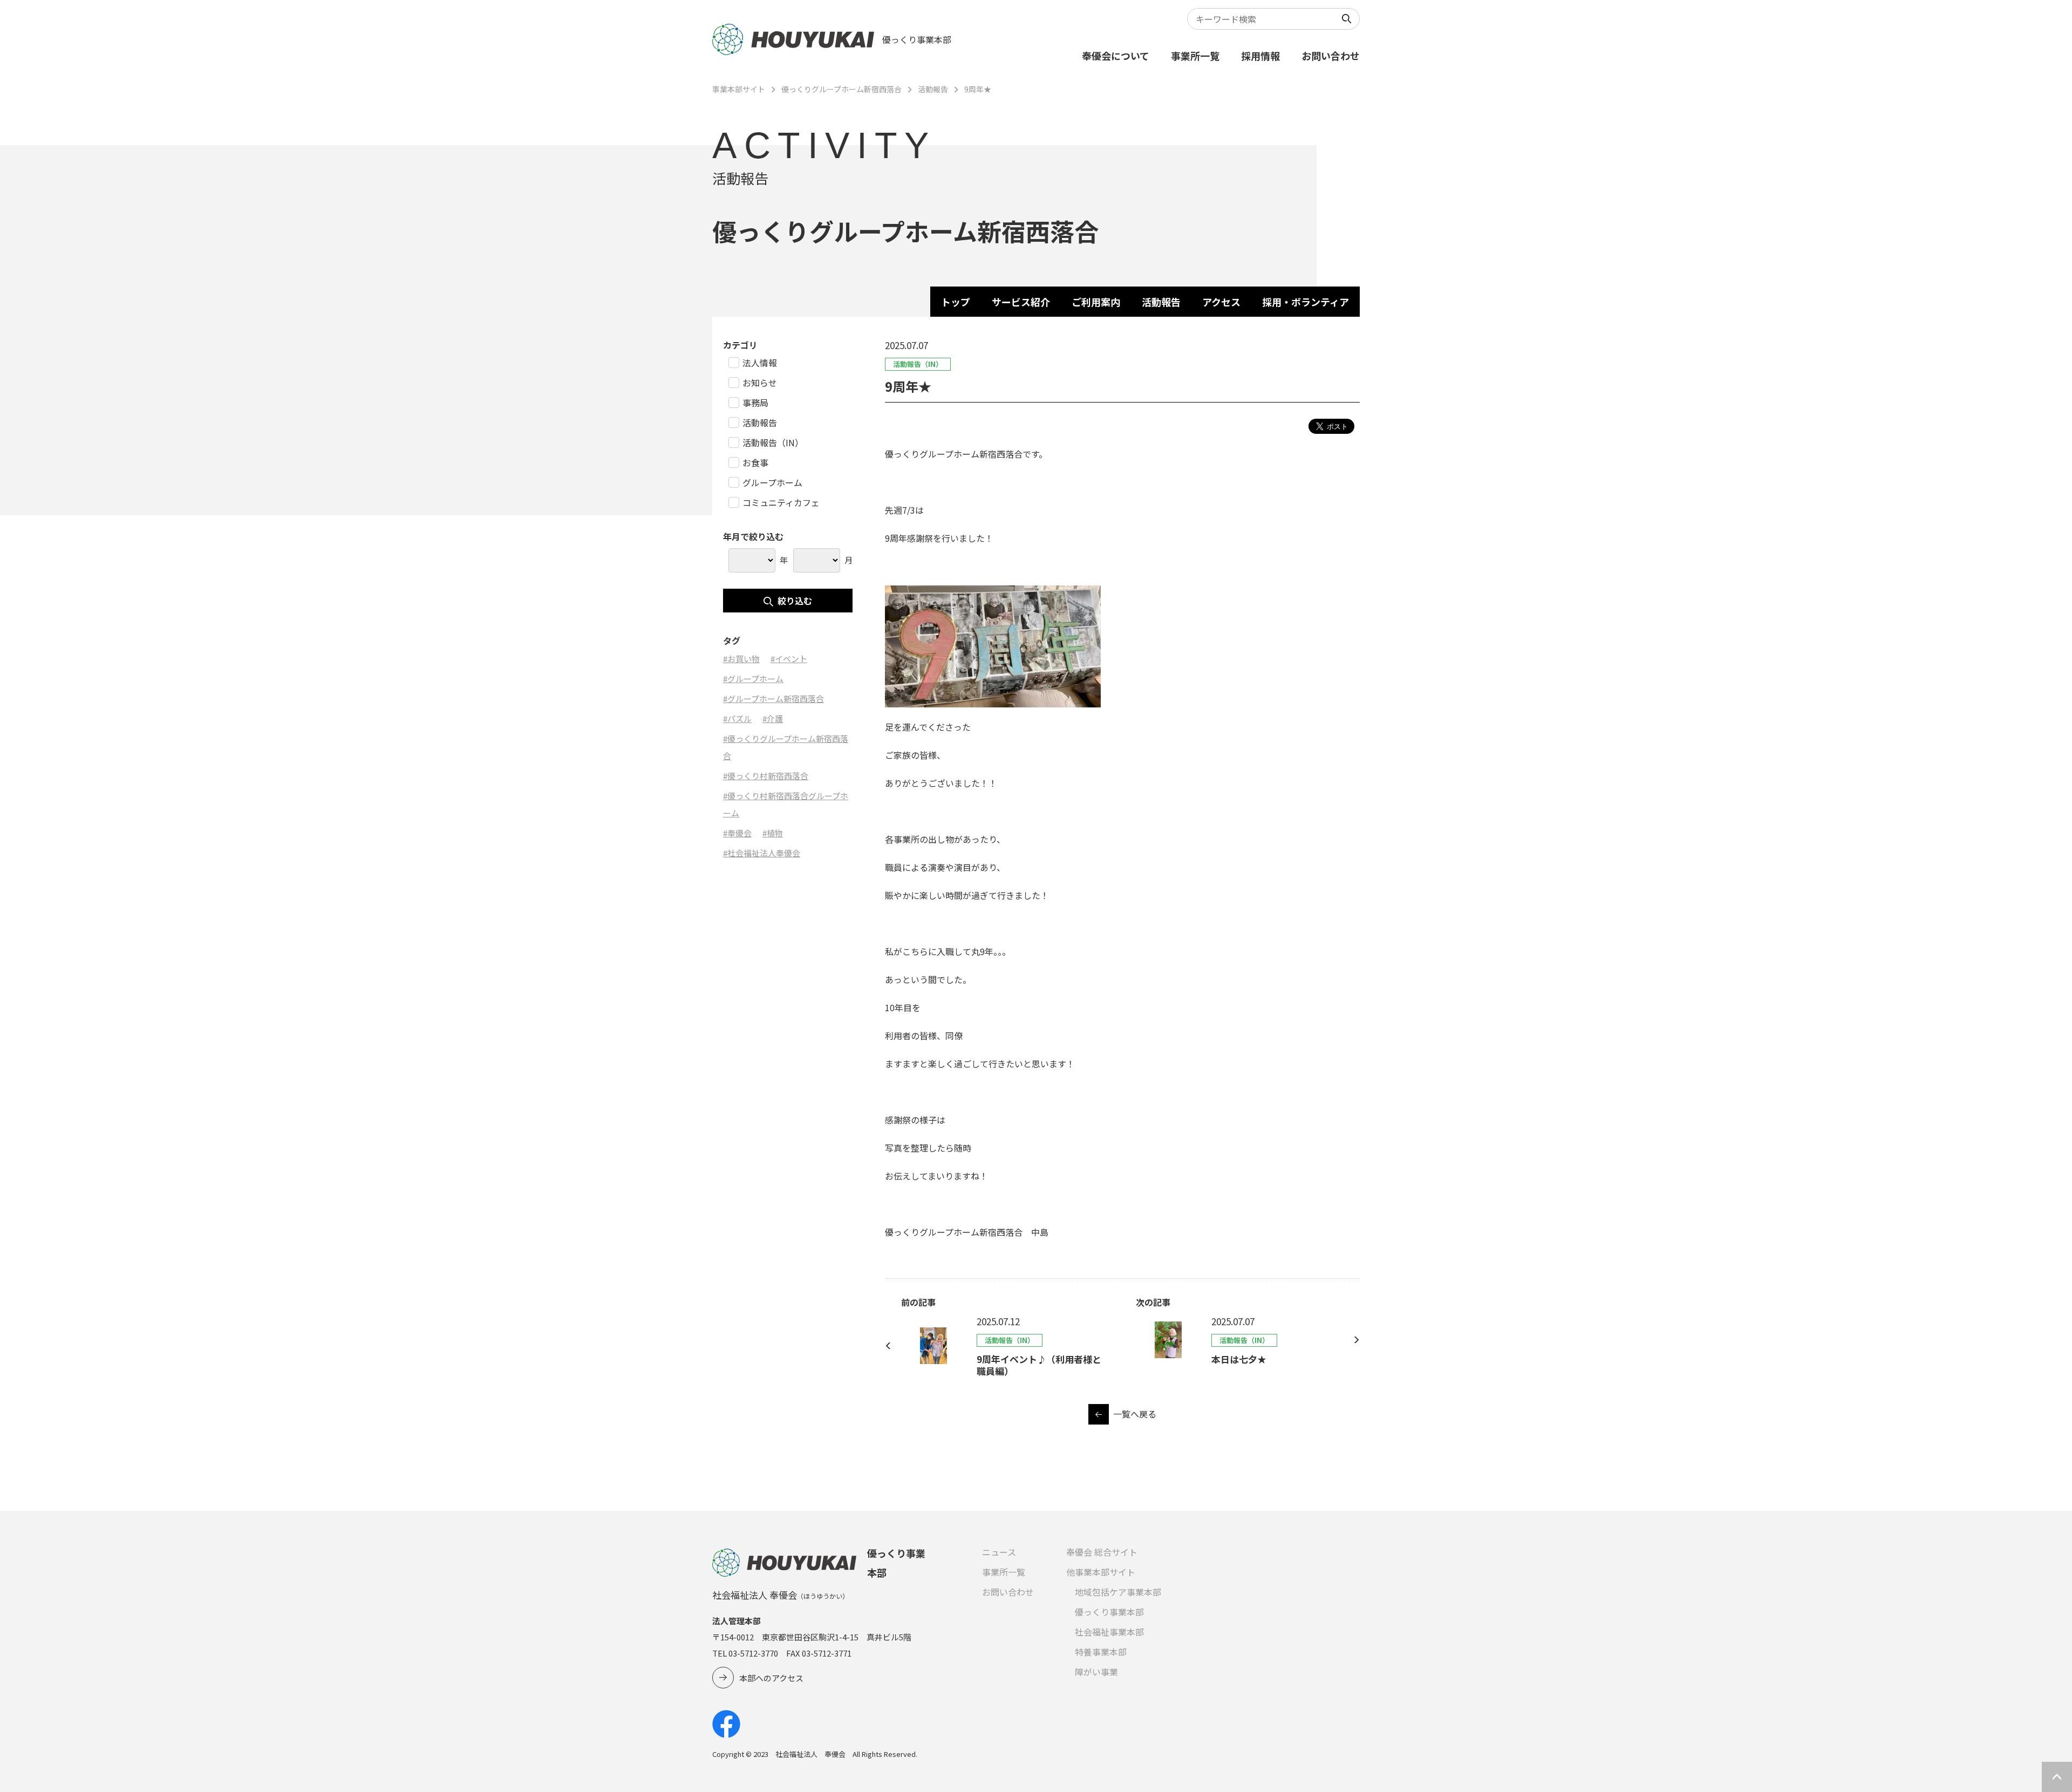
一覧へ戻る (1135, 1414)
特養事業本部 (1101, 1652)
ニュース (999, 1552)
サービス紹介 (1021, 302)
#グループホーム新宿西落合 (773, 699)
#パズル (737, 718)
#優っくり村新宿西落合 (766, 776)
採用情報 (1260, 56)
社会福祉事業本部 (1109, 1632)
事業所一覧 (1195, 56)
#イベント (789, 659)
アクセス (1221, 302)
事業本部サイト (739, 89)
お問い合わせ (1331, 56)
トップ (956, 302)
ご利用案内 (1096, 302)
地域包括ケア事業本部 (1118, 1592)
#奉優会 (737, 833)
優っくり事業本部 (1109, 1612)
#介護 (773, 718)
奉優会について (1116, 56)
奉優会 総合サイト (1102, 1552)
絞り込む (795, 601)
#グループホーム (753, 679)
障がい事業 (1096, 1672)
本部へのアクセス (771, 1678)
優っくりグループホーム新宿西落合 (841, 89)
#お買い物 (741, 659)
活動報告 (933, 89)
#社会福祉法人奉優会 (762, 853)
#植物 (773, 833)
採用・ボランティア (1306, 302)
